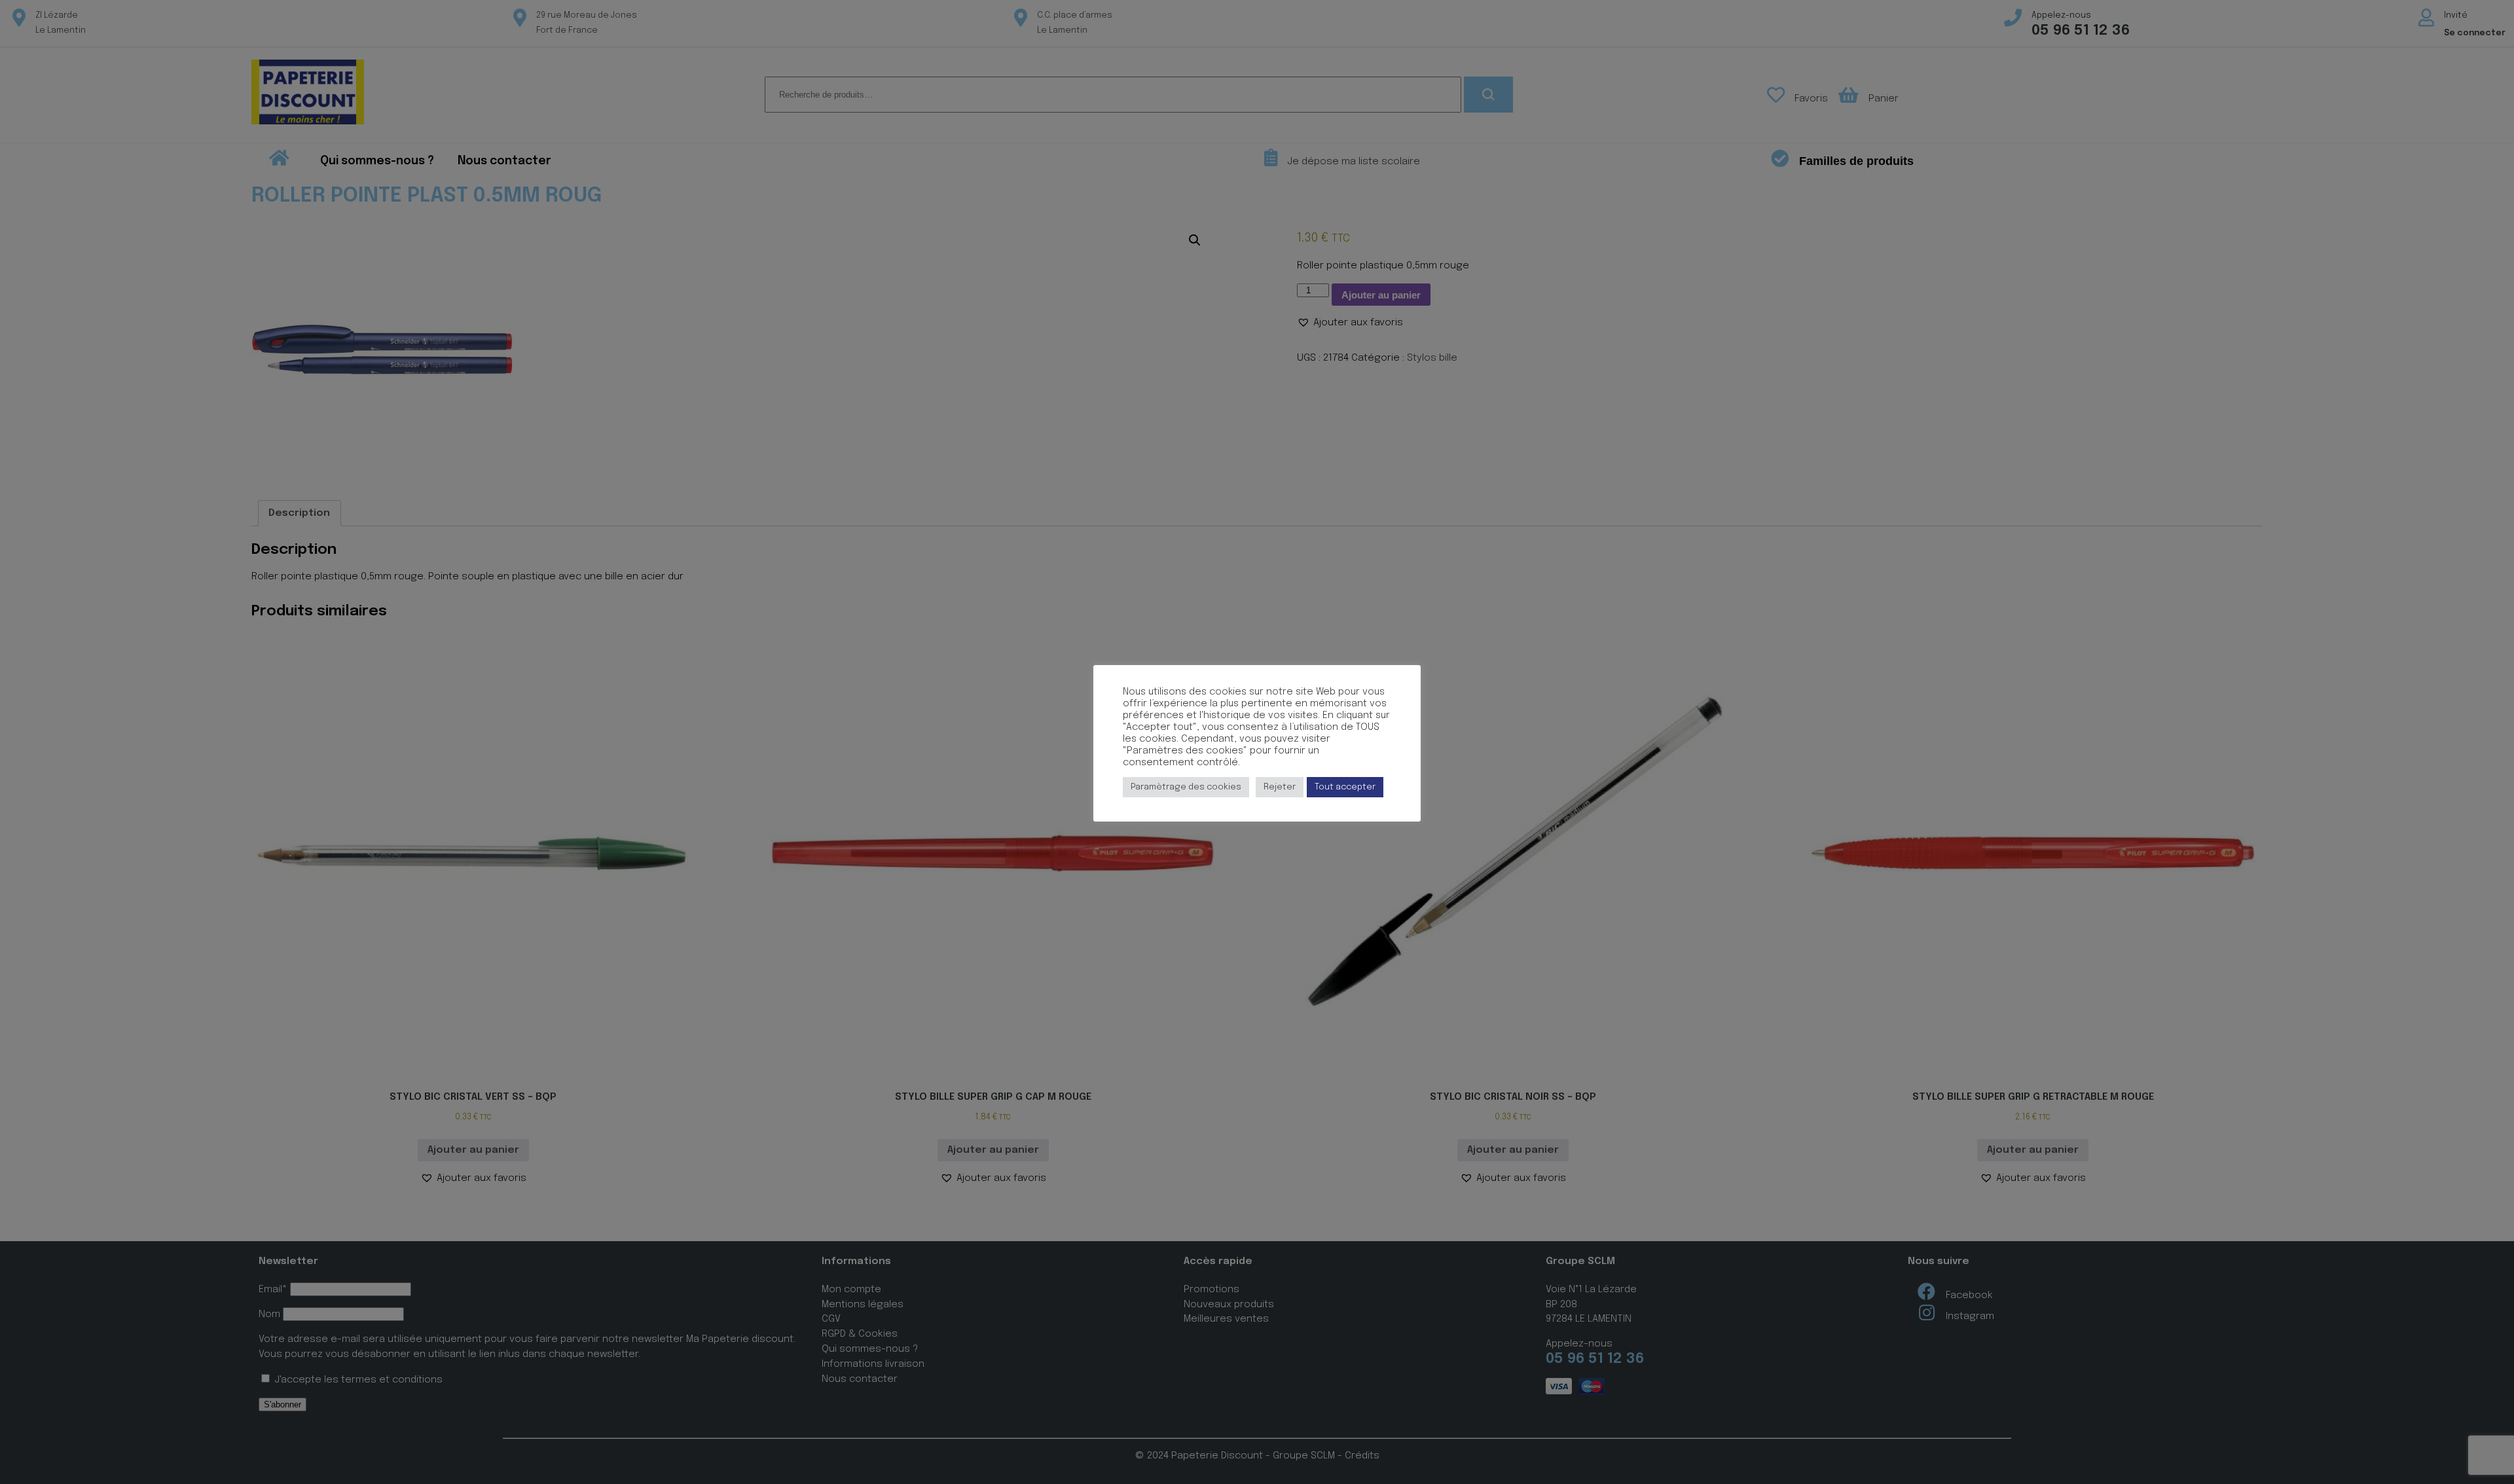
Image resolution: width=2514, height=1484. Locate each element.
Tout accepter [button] (1345, 787)
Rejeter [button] (1280, 787)
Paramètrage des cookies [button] (1186, 787)
